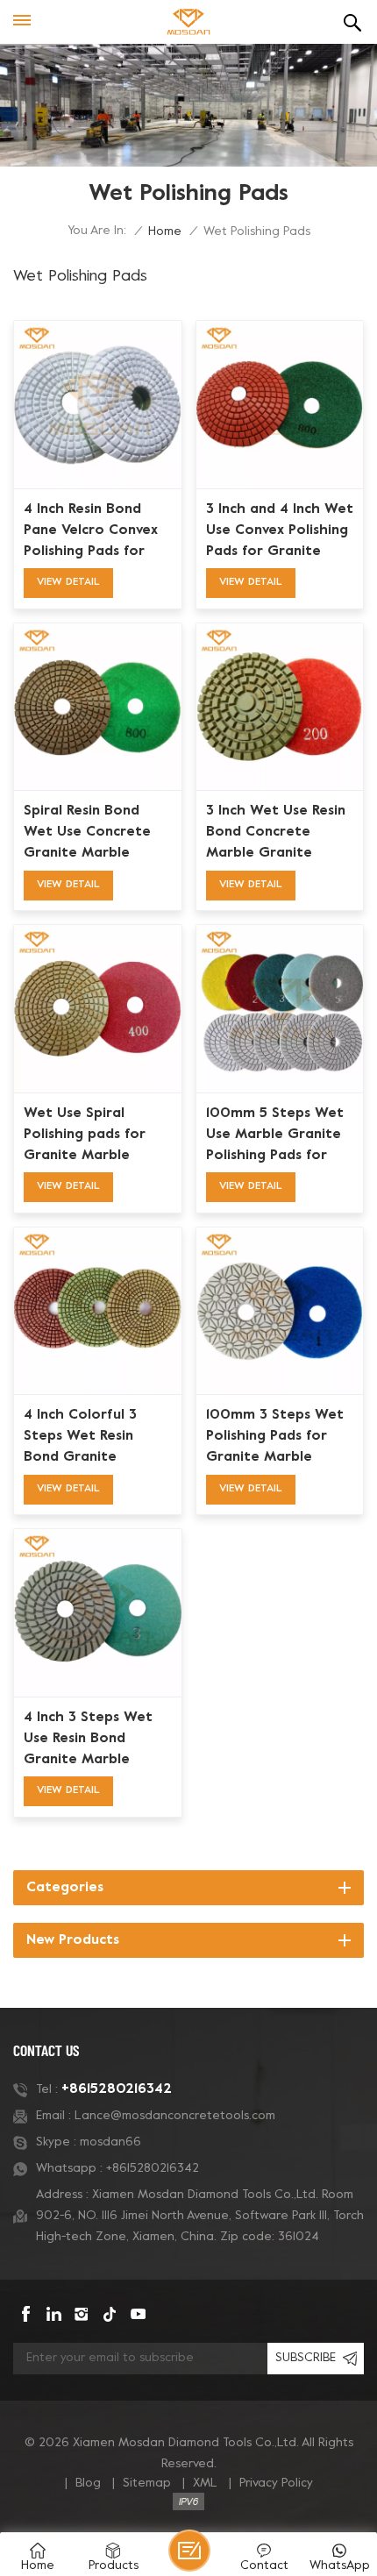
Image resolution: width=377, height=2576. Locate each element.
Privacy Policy (276, 2483)
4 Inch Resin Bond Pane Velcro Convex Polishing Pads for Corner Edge (91, 532)
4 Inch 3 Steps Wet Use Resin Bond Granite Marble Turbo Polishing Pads (93, 1740)
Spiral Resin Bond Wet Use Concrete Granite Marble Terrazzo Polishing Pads (87, 834)
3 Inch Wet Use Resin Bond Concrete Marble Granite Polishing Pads (276, 834)
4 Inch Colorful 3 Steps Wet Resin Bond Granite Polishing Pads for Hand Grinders (84, 1438)
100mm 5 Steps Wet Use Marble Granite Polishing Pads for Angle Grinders (275, 1136)
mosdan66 (110, 2142)
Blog (88, 2483)
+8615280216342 (117, 2089)
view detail (68, 582)
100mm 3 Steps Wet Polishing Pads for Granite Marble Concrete (275, 1438)
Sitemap (147, 2483)
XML (205, 2483)
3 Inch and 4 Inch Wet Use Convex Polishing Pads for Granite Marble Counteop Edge (280, 532)
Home (165, 232)
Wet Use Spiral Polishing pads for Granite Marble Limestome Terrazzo (95, 1136)
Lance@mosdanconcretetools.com (175, 2116)
